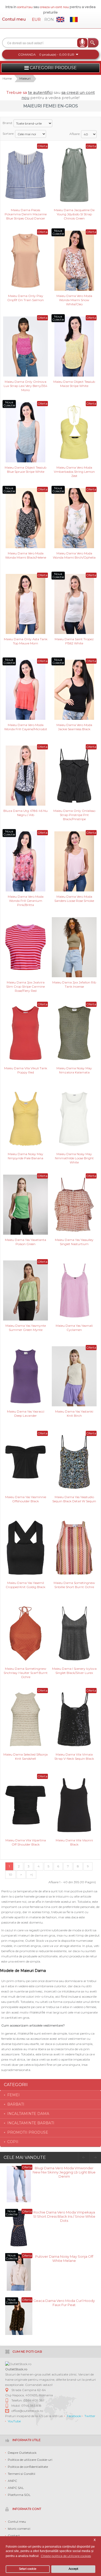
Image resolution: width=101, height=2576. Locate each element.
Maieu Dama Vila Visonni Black (74, 1842)
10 (10, 1875)
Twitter (90, 2416)
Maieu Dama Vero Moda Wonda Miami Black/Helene (26, 555)
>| (31, 1875)
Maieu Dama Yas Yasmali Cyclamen (74, 1328)
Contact (14, 2536)
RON (49, 19)
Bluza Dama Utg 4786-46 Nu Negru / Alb (26, 813)
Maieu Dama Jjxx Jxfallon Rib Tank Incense (74, 984)
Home (7, 78)
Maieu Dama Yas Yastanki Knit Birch (74, 1413)
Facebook (74, 2416)
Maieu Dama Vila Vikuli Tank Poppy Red (26, 1070)
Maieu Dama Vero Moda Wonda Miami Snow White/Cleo (74, 300)
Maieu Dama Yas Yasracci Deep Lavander (26, 1413)
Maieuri (25, 78)
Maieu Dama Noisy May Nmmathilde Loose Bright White (74, 1158)
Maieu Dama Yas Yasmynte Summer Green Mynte (26, 1328)
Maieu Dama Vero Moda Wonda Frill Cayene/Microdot (26, 727)
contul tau (25, 7)
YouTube (14, 2421)
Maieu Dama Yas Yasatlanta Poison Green (26, 1242)
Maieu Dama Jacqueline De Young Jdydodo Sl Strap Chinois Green (74, 214)
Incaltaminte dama (28, 2114)
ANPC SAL (16, 2488)
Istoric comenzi (19, 2529)
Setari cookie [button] (28, 2569)
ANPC (12, 2481)
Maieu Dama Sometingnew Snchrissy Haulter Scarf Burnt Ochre (26, 1672)
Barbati (16, 2104)
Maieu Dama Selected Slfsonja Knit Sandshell (26, 1756)
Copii (13, 2142)
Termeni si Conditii (21, 2474)
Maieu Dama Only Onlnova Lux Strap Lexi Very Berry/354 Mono (26, 386)
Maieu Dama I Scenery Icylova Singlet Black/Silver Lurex (74, 1671)
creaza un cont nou (55, 7)
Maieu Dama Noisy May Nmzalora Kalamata (74, 1070)
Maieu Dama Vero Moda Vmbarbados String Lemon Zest (74, 471)
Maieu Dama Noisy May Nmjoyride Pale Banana (26, 1156)
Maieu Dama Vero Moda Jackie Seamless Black (74, 727)
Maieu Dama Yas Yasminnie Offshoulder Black (26, 1499)
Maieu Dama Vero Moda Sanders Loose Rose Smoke (74, 899)
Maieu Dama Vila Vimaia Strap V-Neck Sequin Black (74, 1756)
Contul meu (14, 19)
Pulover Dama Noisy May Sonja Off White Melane (64, 2258)
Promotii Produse (28, 2132)
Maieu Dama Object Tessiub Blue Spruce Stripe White (26, 470)
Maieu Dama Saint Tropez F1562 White (74, 641)
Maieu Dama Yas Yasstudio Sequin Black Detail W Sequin (74, 1499)
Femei (13, 2095)
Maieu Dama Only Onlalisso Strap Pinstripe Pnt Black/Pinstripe (74, 815)
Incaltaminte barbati (31, 2123)
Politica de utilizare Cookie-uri (30, 2460)
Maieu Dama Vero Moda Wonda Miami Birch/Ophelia (74, 555)
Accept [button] (73, 2569)
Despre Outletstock (22, 2453)
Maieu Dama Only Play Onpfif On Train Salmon (26, 298)
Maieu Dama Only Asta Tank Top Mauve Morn (26, 641)
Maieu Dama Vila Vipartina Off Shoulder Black (26, 1842)
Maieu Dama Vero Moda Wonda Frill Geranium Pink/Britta (26, 900)
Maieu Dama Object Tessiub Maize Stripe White (74, 384)
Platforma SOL (19, 2495)
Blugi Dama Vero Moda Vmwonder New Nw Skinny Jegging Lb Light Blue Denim (64, 2172)
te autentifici (40, 92)
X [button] (95, 2540)
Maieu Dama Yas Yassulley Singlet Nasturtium (74, 1242)
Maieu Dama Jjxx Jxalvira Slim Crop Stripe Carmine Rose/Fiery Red (26, 986)
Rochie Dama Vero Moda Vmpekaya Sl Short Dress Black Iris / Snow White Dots (64, 2216)
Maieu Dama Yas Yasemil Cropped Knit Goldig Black (26, 1585)
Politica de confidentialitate (28, 2467)
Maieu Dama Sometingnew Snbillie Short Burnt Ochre (74, 1585)
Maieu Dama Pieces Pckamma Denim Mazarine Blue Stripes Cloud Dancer (26, 214)
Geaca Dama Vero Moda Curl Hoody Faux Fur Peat (64, 2303)
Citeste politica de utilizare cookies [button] (66, 2556)
